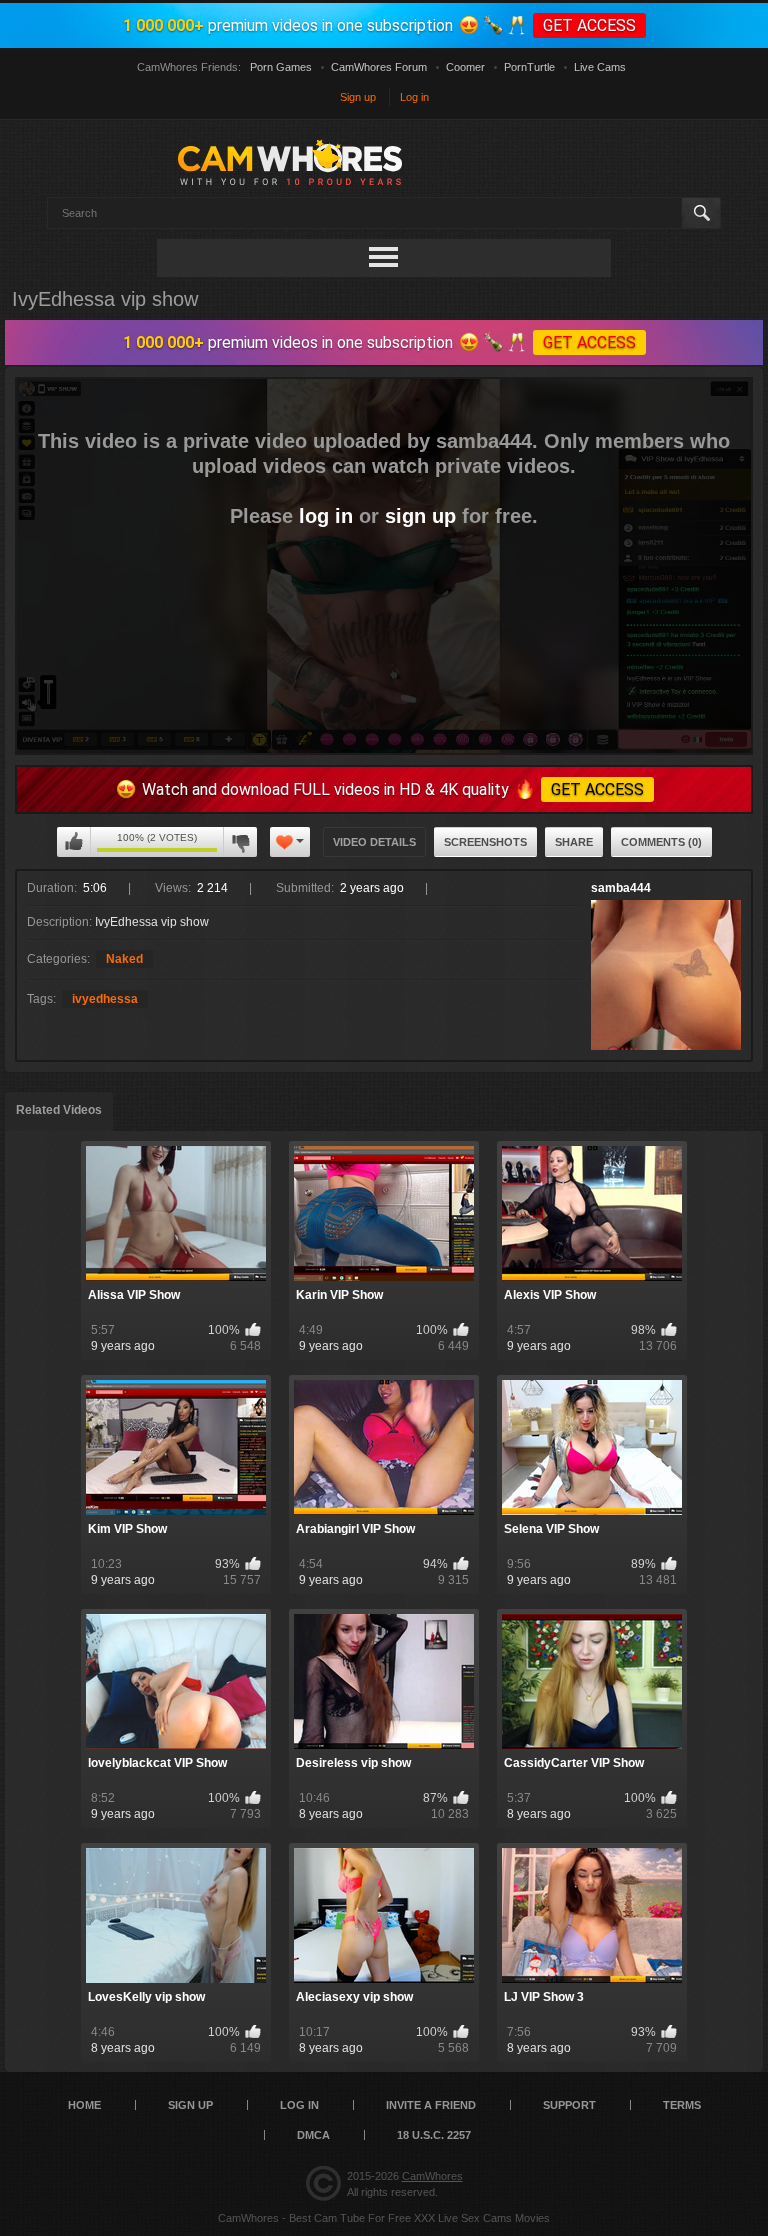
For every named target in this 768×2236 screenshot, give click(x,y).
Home (84, 2105)
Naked (124, 959)
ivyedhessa (105, 999)
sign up (420, 516)
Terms (682, 2105)
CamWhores (432, 2176)
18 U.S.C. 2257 (434, 2135)
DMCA (313, 2135)
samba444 (621, 888)
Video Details (374, 842)
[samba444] (666, 975)
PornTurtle (529, 67)
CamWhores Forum (379, 67)
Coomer (465, 67)
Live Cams (600, 67)
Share (574, 842)
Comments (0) (661, 842)
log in (326, 516)
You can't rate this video (74, 842)
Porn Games (281, 67)
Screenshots (485, 842)
